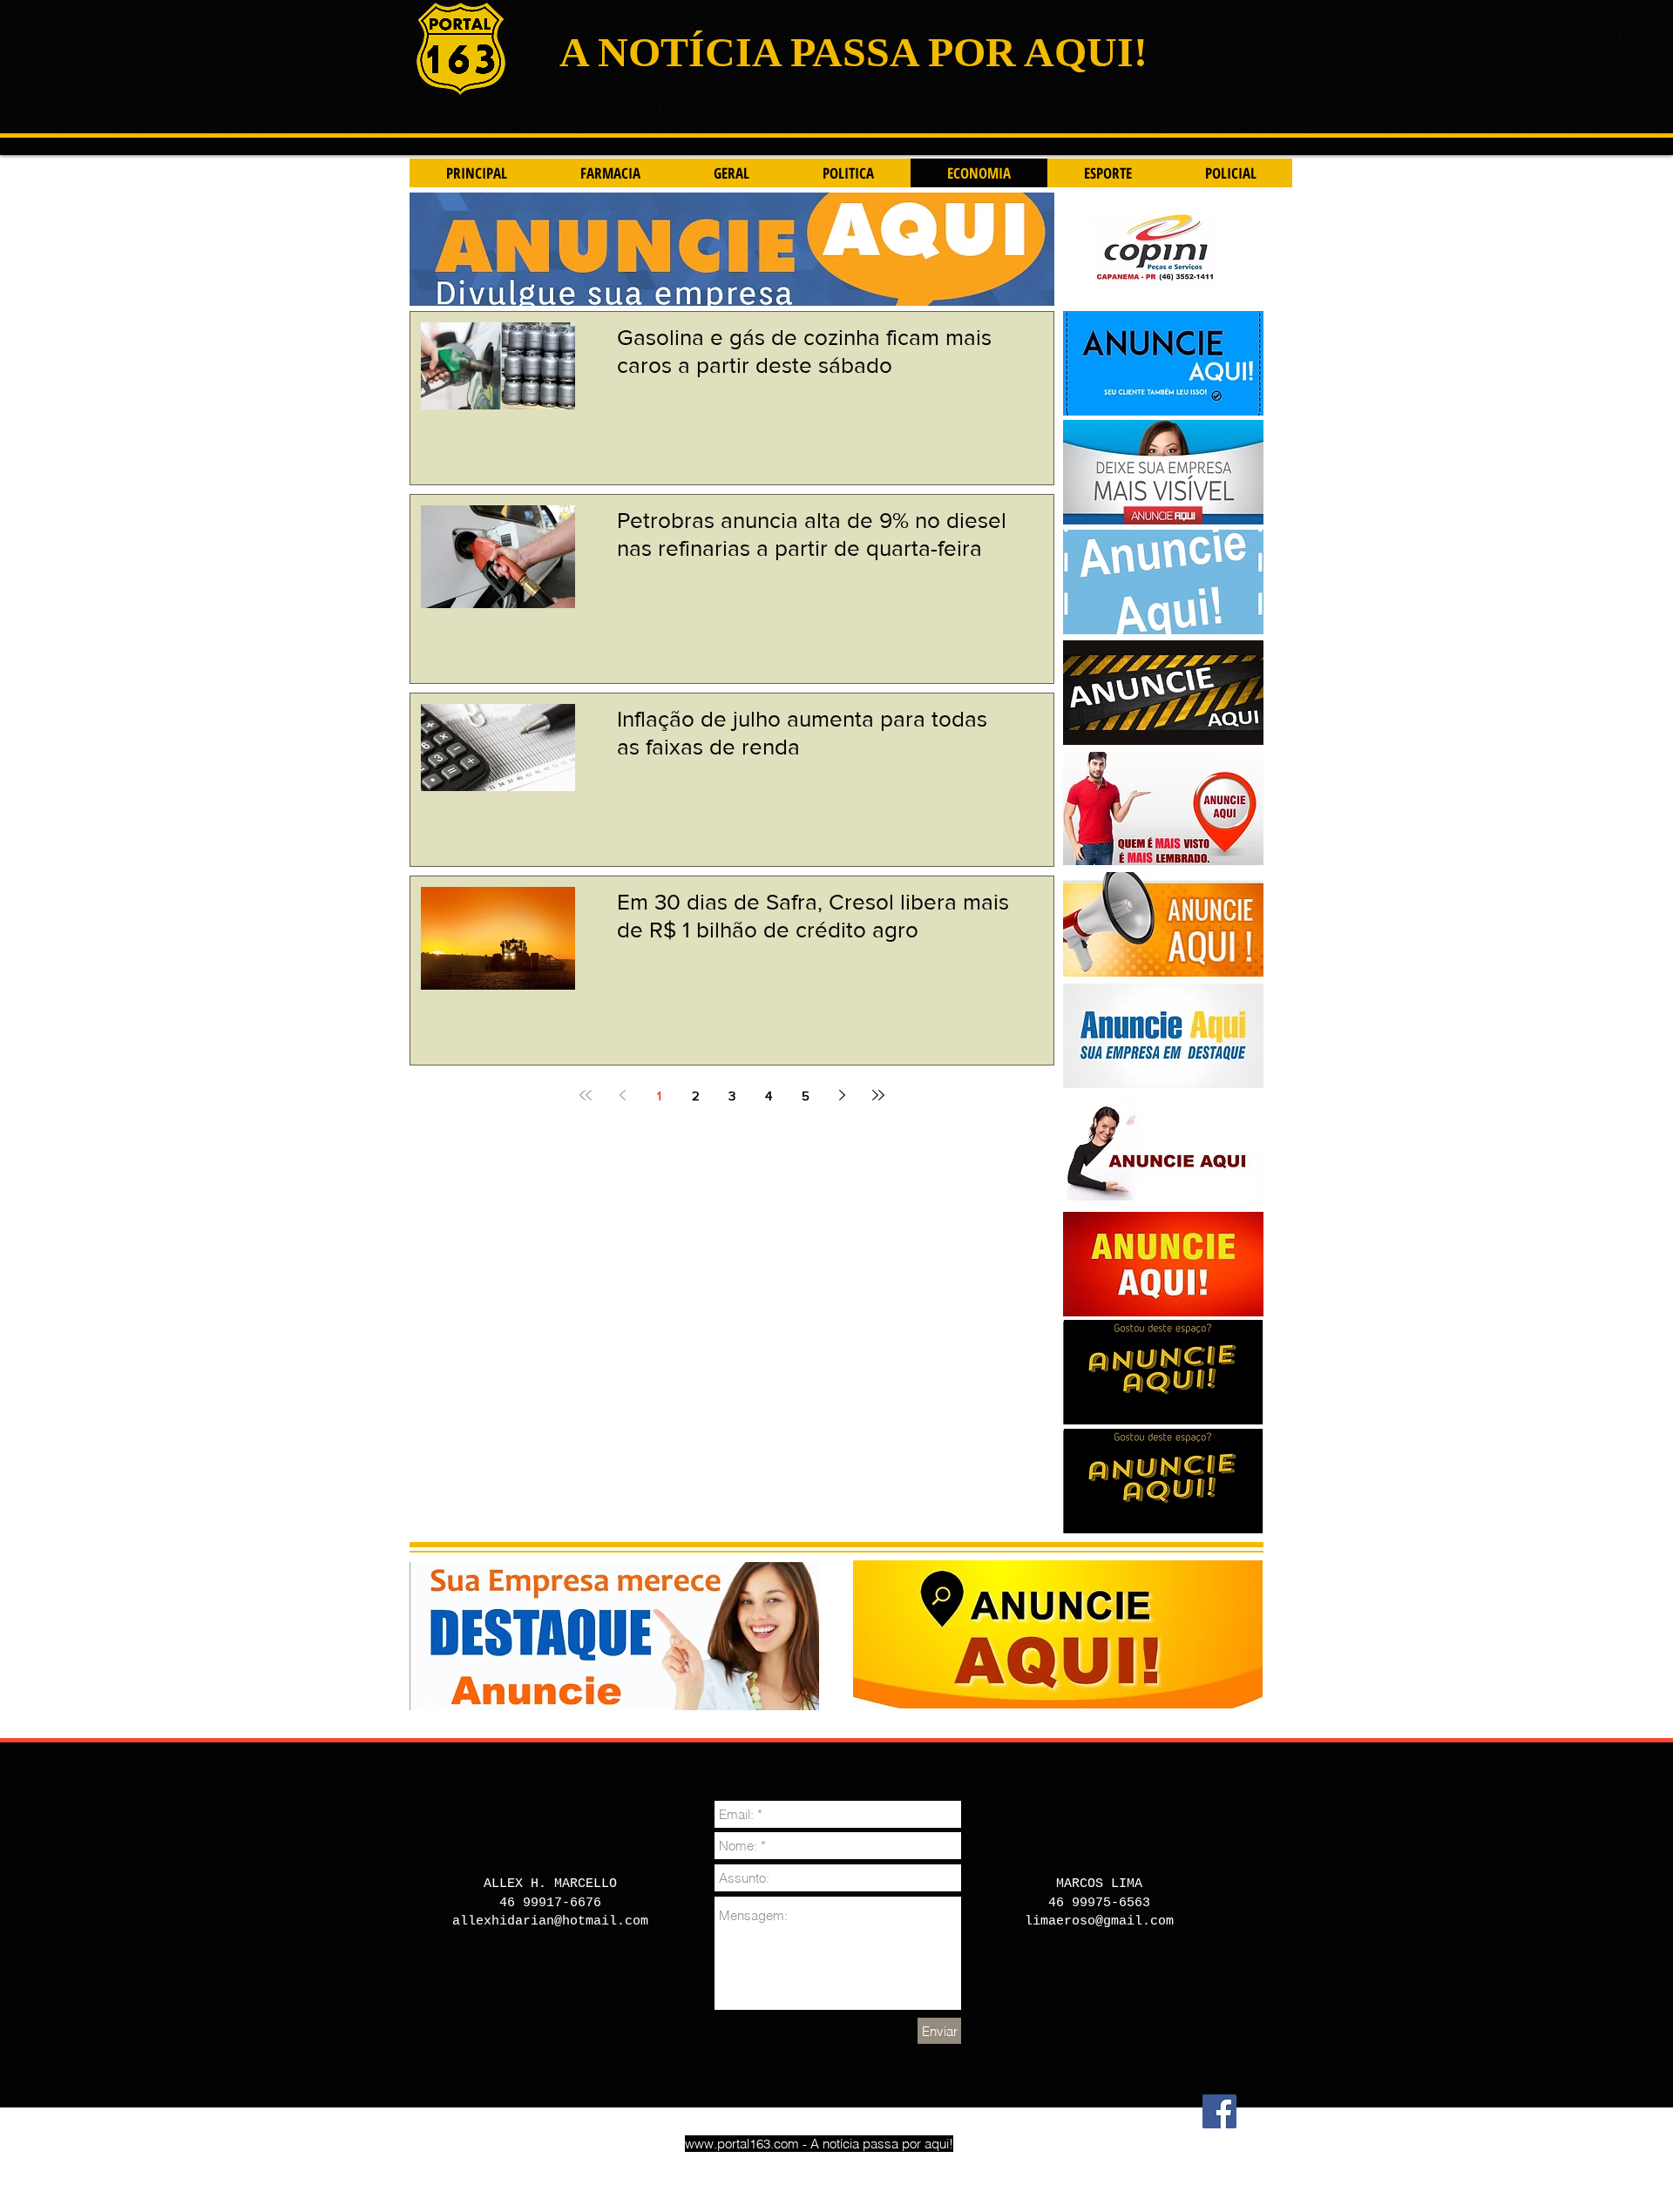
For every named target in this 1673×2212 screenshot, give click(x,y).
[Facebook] (1219, 2111)
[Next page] (842, 1095)
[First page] (586, 1095)
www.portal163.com (742, 2144)
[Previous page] (622, 1095)
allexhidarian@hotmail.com (550, 1921)
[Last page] (878, 1095)
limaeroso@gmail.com (1099, 1921)
